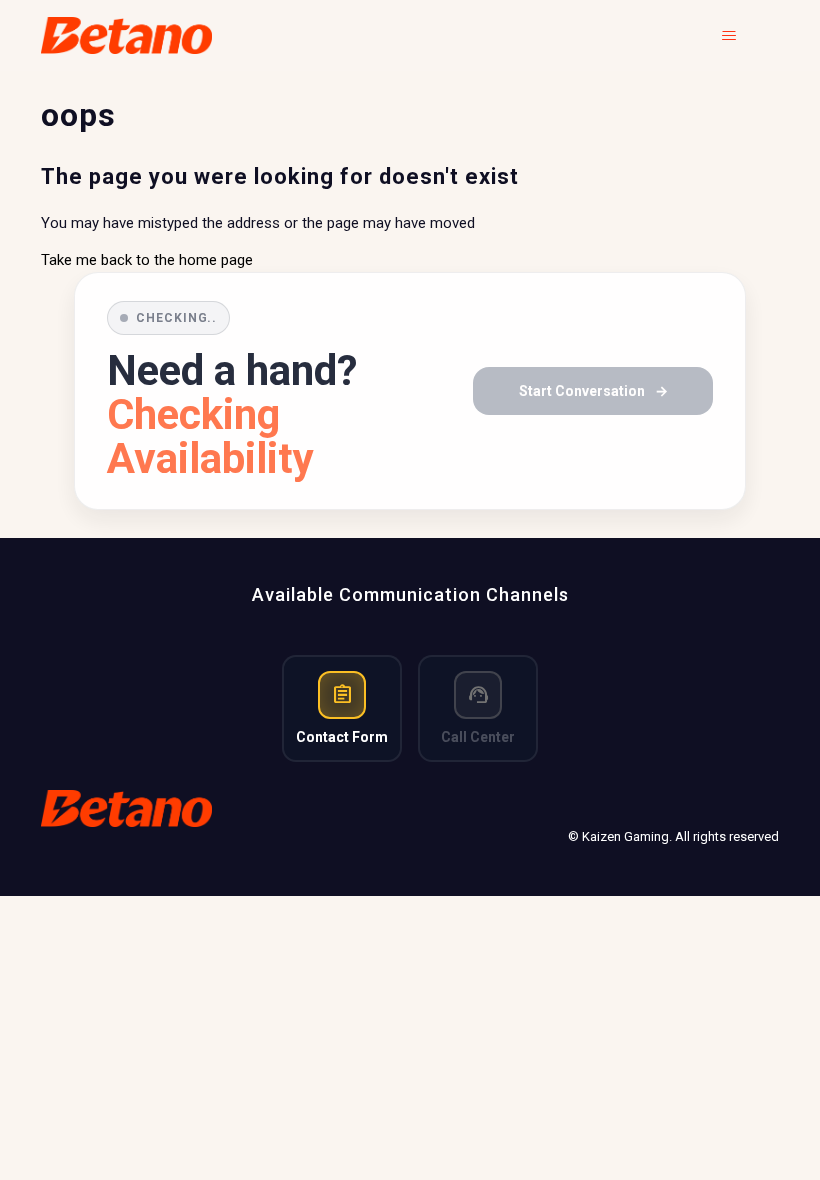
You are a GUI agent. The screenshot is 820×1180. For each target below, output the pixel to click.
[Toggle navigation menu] (743, 36)
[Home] (126, 35)
